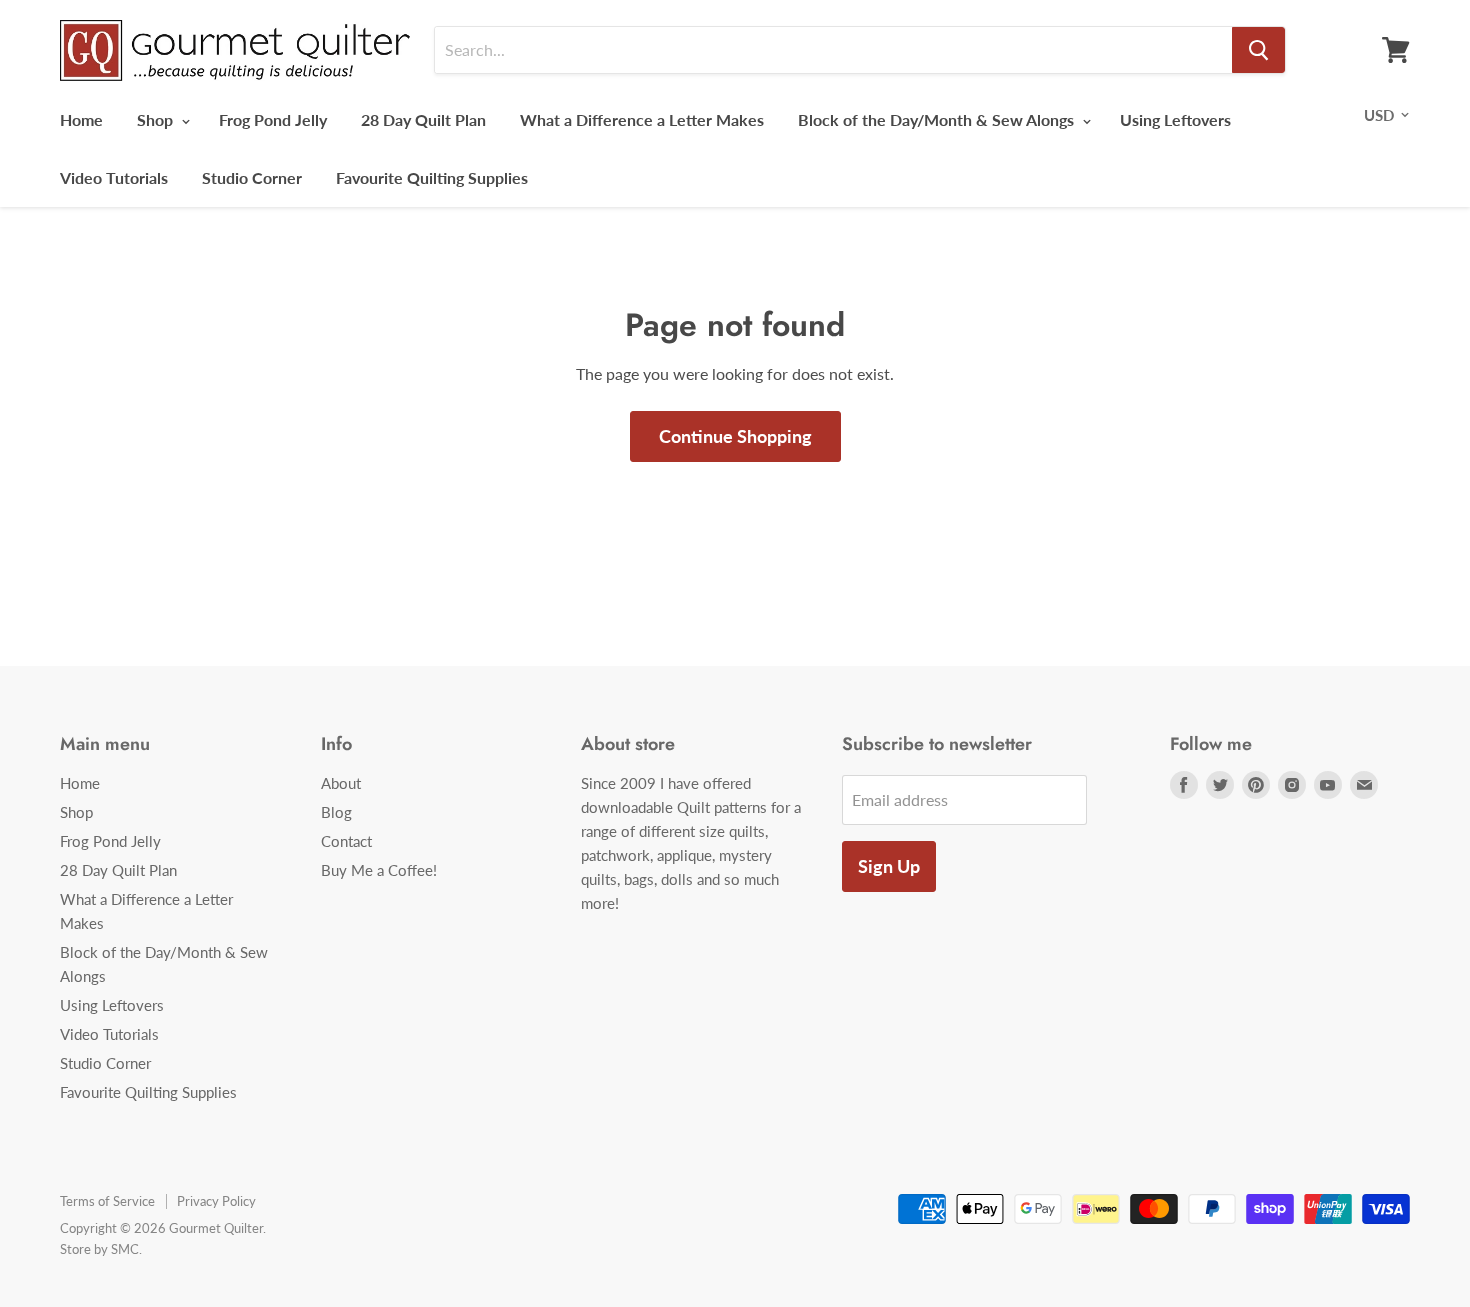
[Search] (1258, 50)
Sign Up (889, 866)
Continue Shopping (735, 436)
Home (81, 119)
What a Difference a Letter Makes (642, 119)
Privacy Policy (216, 1201)
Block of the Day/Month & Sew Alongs (938, 119)
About (341, 783)
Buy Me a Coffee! (379, 870)
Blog (336, 812)
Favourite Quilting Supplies (432, 177)
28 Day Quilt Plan (423, 119)
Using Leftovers (1175, 119)
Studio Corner (252, 177)
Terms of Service (107, 1201)
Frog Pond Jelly (273, 119)
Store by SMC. (101, 1249)
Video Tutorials (114, 177)
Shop (157, 119)
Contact (346, 841)
